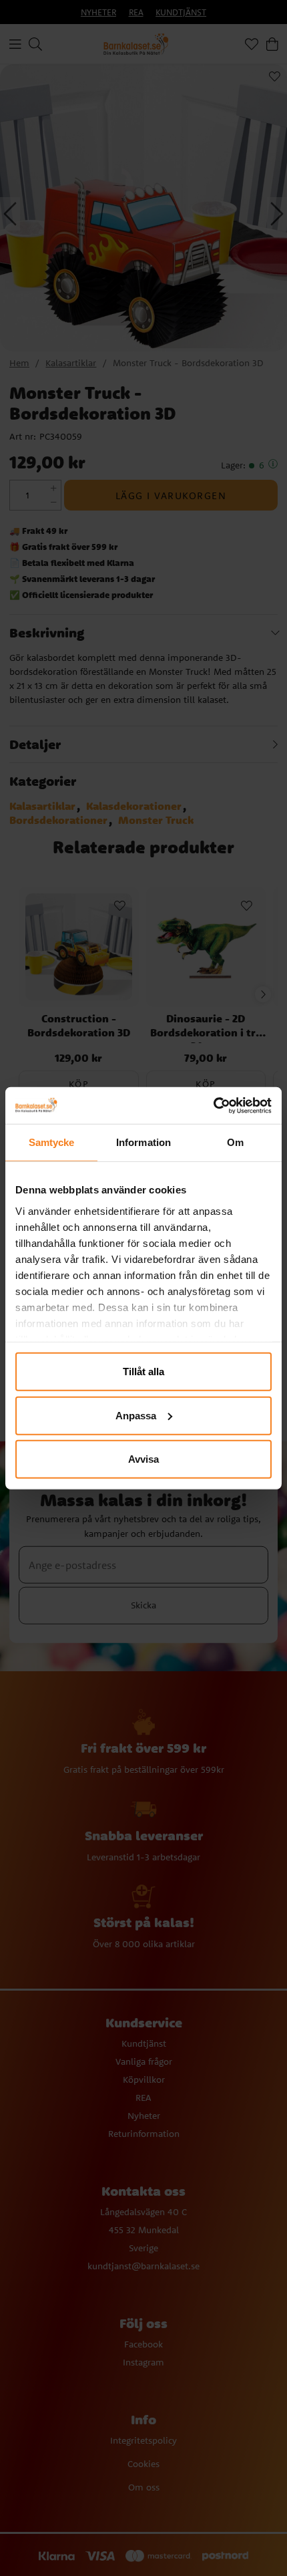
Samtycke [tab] (52, 1142)
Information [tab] (143, 1142)
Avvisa (143, 1459)
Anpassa (136, 1415)
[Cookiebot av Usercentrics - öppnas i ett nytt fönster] (213, 1105)
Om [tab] (235, 1142)
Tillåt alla (143, 1372)
